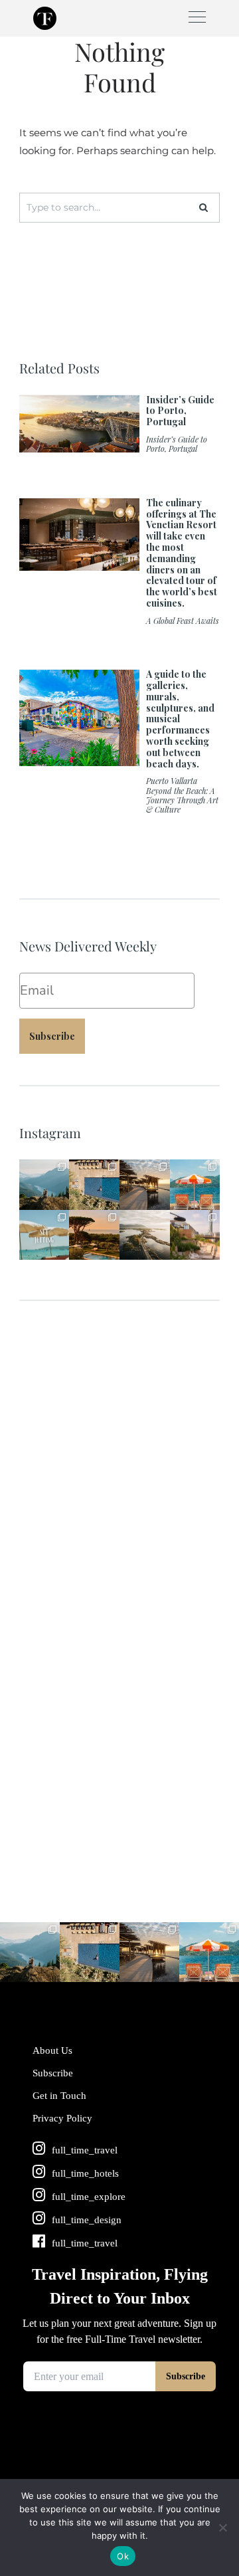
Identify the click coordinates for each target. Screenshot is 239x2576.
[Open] (44, 1185)
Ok (123, 2556)
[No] (222, 2527)
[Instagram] (61, 1202)
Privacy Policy (62, 2118)
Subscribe (52, 1036)
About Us (52, 2050)
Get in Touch (59, 2096)
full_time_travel (43, 1168)
